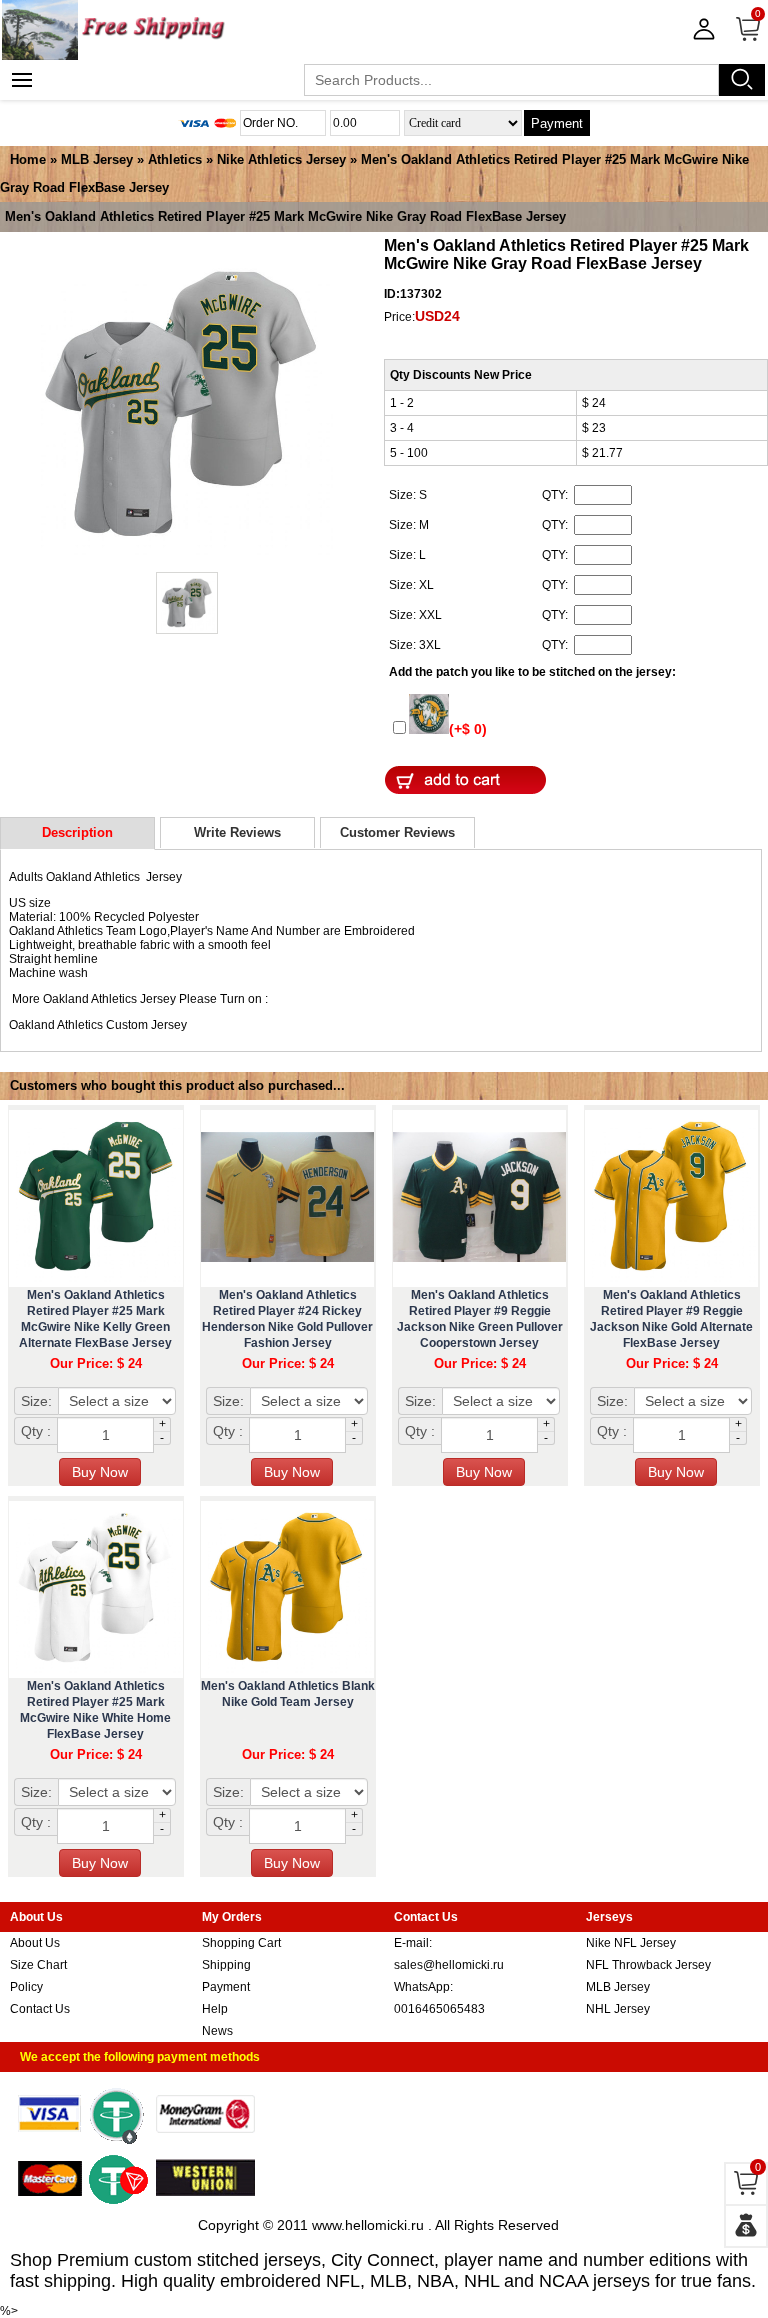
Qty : (36, 1431)
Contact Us (40, 2009)
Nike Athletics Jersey (281, 159)
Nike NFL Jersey (631, 1943)
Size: (36, 1401)
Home (28, 159)
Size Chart (38, 1965)
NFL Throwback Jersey (648, 1965)
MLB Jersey (97, 159)
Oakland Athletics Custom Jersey (98, 1025)
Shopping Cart (241, 1943)
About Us (35, 1943)
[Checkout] (746, 2226)
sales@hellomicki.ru (449, 1965)
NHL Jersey (618, 2009)
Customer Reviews (397, 832)
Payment (557, 123)
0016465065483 (439, 2009)
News (217, 2031)
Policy (26, 1987)
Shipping (226, 1965)
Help (215, 2009)
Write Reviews (237, 832)
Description (77, 832)
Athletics (175, 159)
